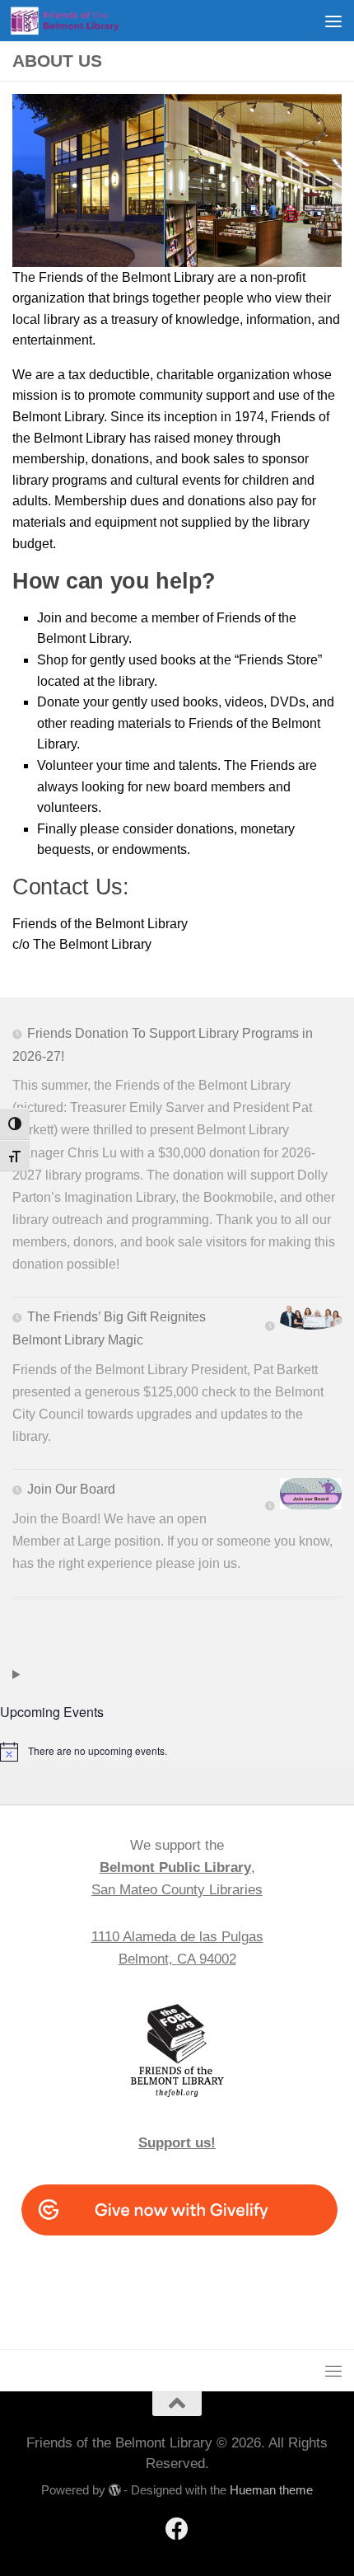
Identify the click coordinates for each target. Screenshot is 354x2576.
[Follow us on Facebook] (177, 2529)
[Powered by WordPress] (115, 2491)
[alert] (177, 1752)
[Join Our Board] (303, 1497)
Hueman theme (271, 2490)
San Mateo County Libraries (177, 1890)
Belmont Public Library (175, 1867)
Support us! (177, 2143)
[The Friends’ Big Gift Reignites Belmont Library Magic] (303, 1321)
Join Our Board (71, 1489)
